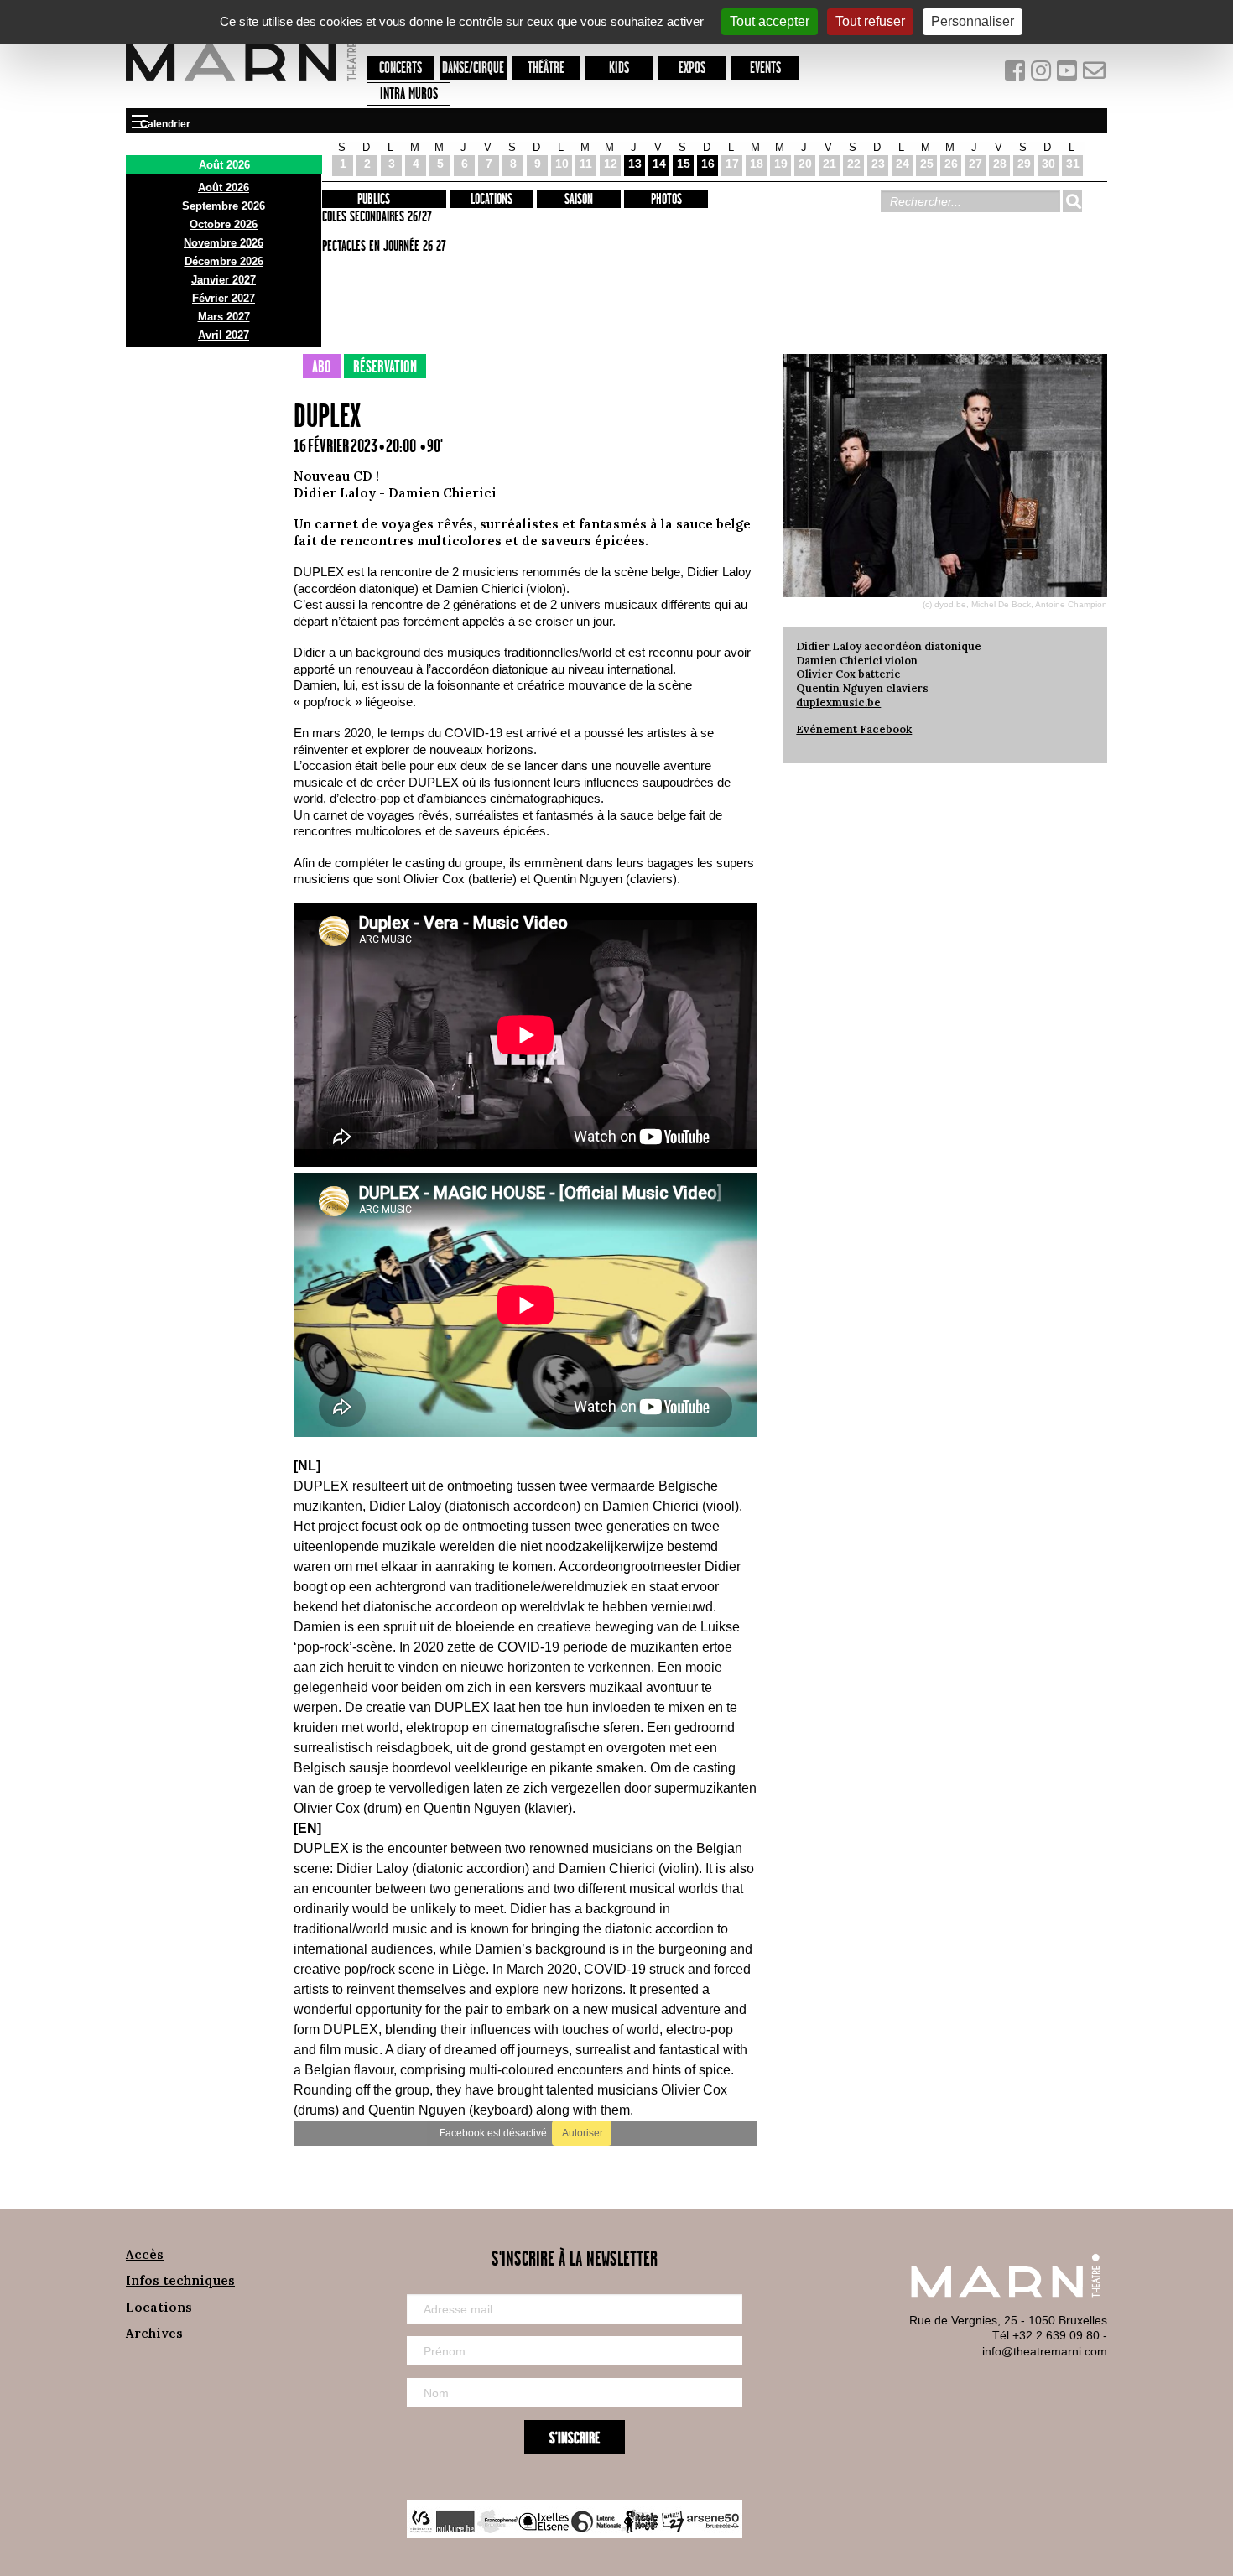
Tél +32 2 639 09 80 (1046, 2335)
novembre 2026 (224, 243)
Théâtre (546, 68)
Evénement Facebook (854, 729)
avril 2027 (224, 335)
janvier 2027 (224, 280)
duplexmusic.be (838, 703)
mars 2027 (224, 317)
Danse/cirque (473, 68)
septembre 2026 (224, 206)
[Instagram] (1042, 74)
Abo (322, 367)
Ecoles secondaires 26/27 (375, 217)
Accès (145, 2254)
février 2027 (224, 298)
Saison (579, 200)
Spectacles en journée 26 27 (382, 247)
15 (684, 164)
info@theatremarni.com (1045, 2351)
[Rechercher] (1072, 201)
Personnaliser (973, 21)
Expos (692, 68)
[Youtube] (1069, 74)
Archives (154, 2333)
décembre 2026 (224, 261)
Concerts (401, 68)
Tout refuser (870, 21)
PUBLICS (374, 200)
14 (659, 164)
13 (635, 164)
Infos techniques (180, 2280)
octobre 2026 (224, 224)
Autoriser (582, 2133)
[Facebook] (1016, 74)
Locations (492, 200)
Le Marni (241, 83)
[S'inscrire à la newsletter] (1095, 74)
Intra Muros (409, 94)
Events (765, 68)
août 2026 (224, 187)
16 (708, 164)
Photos (666, 200)
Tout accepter (770, 21)
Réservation (385, 367)
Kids (619, 68)
